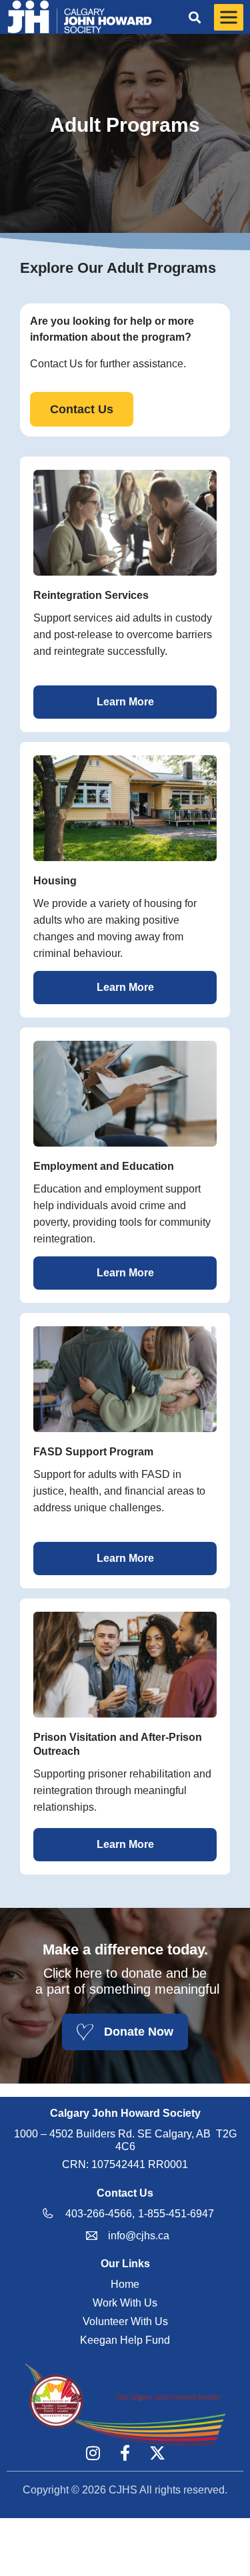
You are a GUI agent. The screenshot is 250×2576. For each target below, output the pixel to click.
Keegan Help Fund (125, 2340)
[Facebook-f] (125, 2453)
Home (125, 2284)
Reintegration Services (91, 595)
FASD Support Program (93, 1452)
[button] (195, 17)
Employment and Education (104, 1166)
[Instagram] (93, 2453)
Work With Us (125, 2303)
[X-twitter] (157, 2453)
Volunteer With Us (125, 2321)
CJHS (123, 2490)
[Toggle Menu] (229, 17)
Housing (55, 881)
